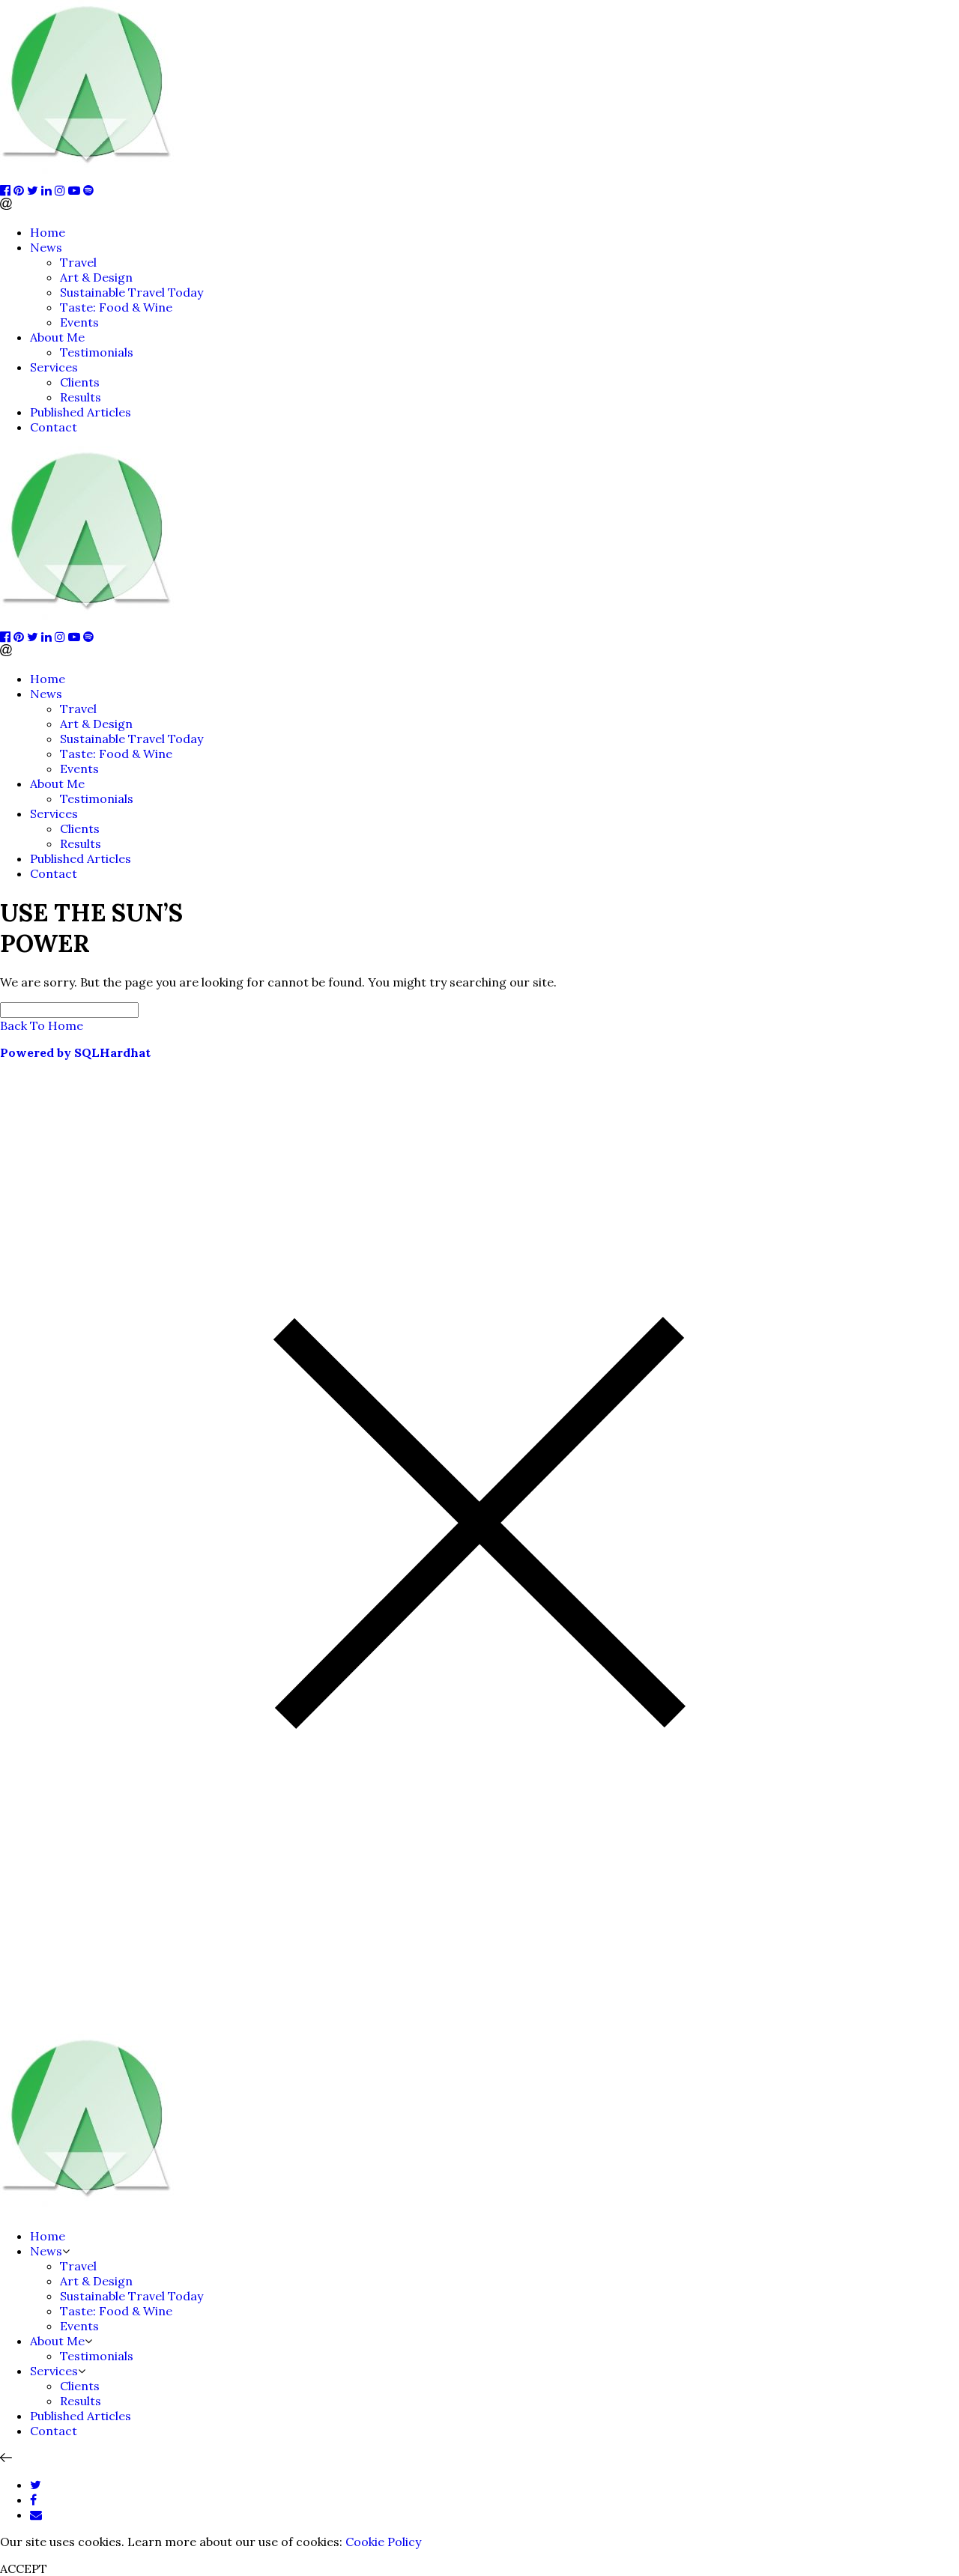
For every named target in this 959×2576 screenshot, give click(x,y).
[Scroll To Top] (6, 2458)
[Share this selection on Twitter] (36, 2485)
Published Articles (81, 412)
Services (54, 367)
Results (81, 397)
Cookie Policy (383, 2542)
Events (79, 322)
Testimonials (97, 352)
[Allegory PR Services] (90, 175)
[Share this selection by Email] (36, 2515)
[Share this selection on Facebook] (33, 2500)
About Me (57, 337)
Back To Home (42, 1025)
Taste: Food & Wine (116, 307)
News (46, 247)
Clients (80, 382)
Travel (78, 262)
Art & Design (96, 277)
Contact (54, 427)
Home (48, 232)
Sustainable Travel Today (131, 292)
